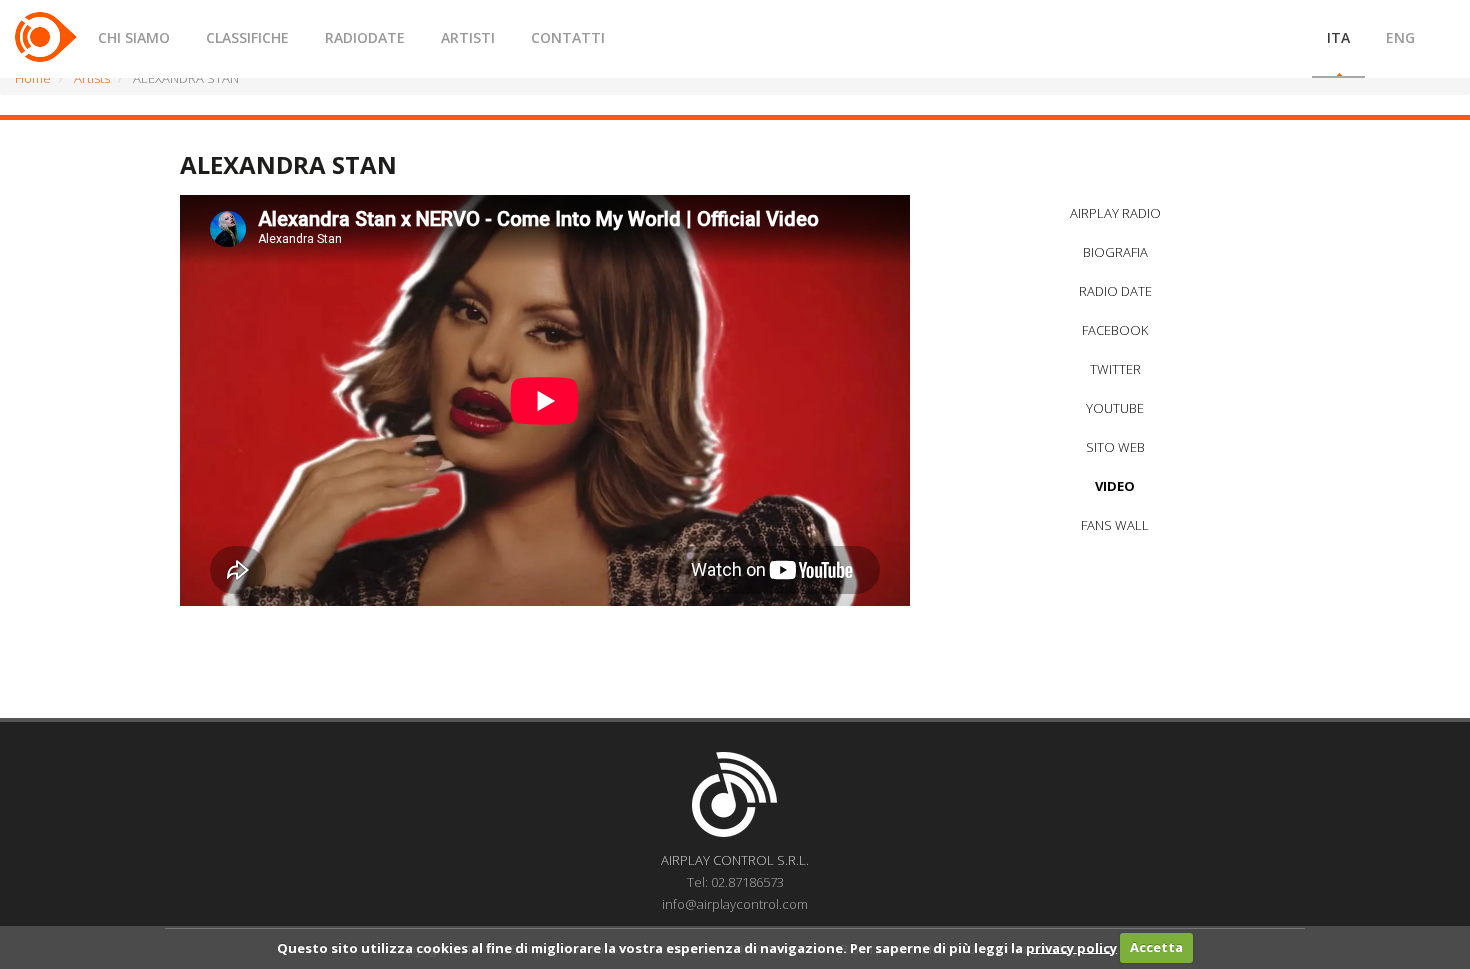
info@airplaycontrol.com (735, 904)
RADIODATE (365, 37)
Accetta (1156, 947)
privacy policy (1071, 947)
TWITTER (1115, 369)
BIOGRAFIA (1115, 252)
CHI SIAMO (134, 37)
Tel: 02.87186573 (735, 882)
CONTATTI (568, 37)
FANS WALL (1115, 525)
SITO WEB (1115, 447)
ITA (1338, 37)
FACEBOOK (1115, 330)
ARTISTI (468, 37)
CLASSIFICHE (247, 37)
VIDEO (1115, 486)
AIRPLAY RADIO (1115, 213)
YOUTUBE (1115, 408)
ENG (1400, 37)
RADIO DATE (1115, 291)
